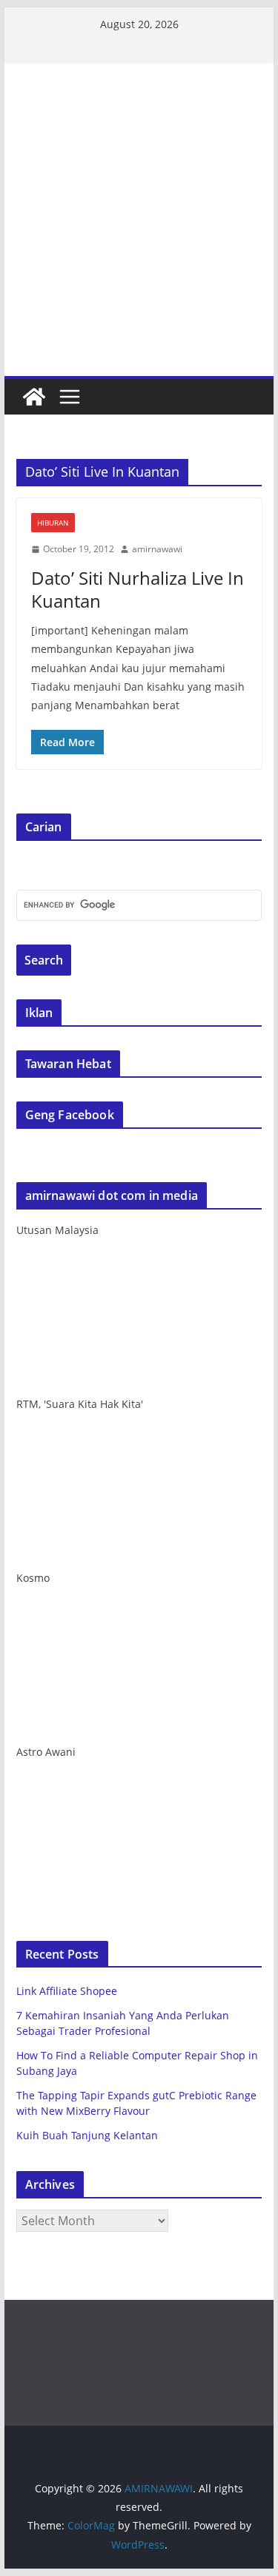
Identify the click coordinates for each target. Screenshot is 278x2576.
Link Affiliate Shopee (67, 1991)
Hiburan (53, 523)
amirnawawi (157, 549)
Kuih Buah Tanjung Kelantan (87, 2135)
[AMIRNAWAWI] (139, 116)
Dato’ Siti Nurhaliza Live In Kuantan (138, 589)
